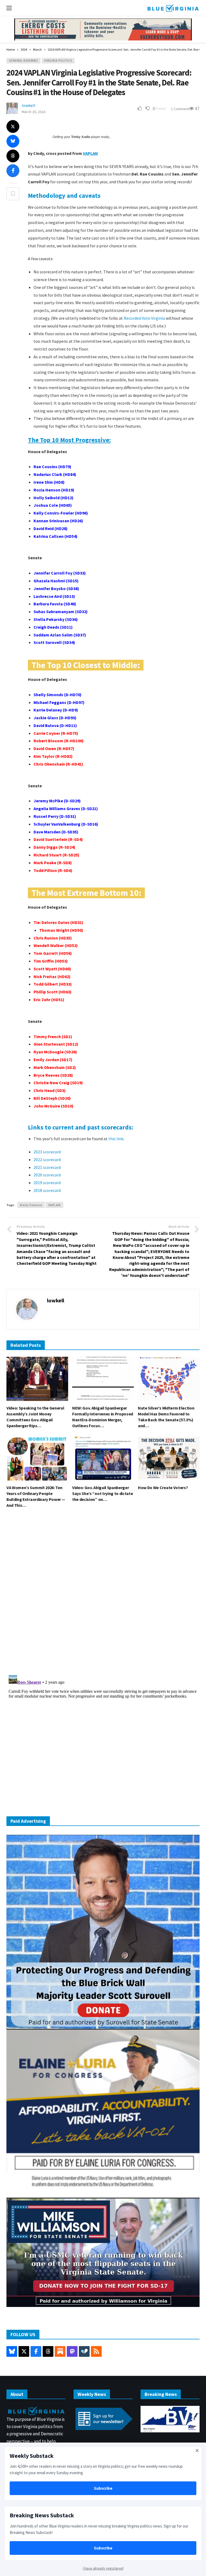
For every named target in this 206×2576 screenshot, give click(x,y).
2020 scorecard (47, 1175)
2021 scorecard (47, 1167)
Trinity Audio (81, 137)
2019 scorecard (47, 1183)
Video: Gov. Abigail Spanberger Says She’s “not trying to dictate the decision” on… (102, 1493)
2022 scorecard (47, 1160)
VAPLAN (90, 153)
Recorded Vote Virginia (144, 318)
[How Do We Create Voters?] (169, 1459)
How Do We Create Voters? (163, 1488)
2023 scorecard (47, 1152)
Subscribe (103, 2488)
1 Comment (180, 109)
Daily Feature (31, 1205)
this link (116, 1139)
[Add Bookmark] (13, 194)
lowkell (29, 105)
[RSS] (96, 2351)
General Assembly (23, 61)
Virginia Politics (58, 61)
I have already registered (103, 2568)
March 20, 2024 (34, 112)
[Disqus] (103, 1593)
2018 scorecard (47, 1190)
